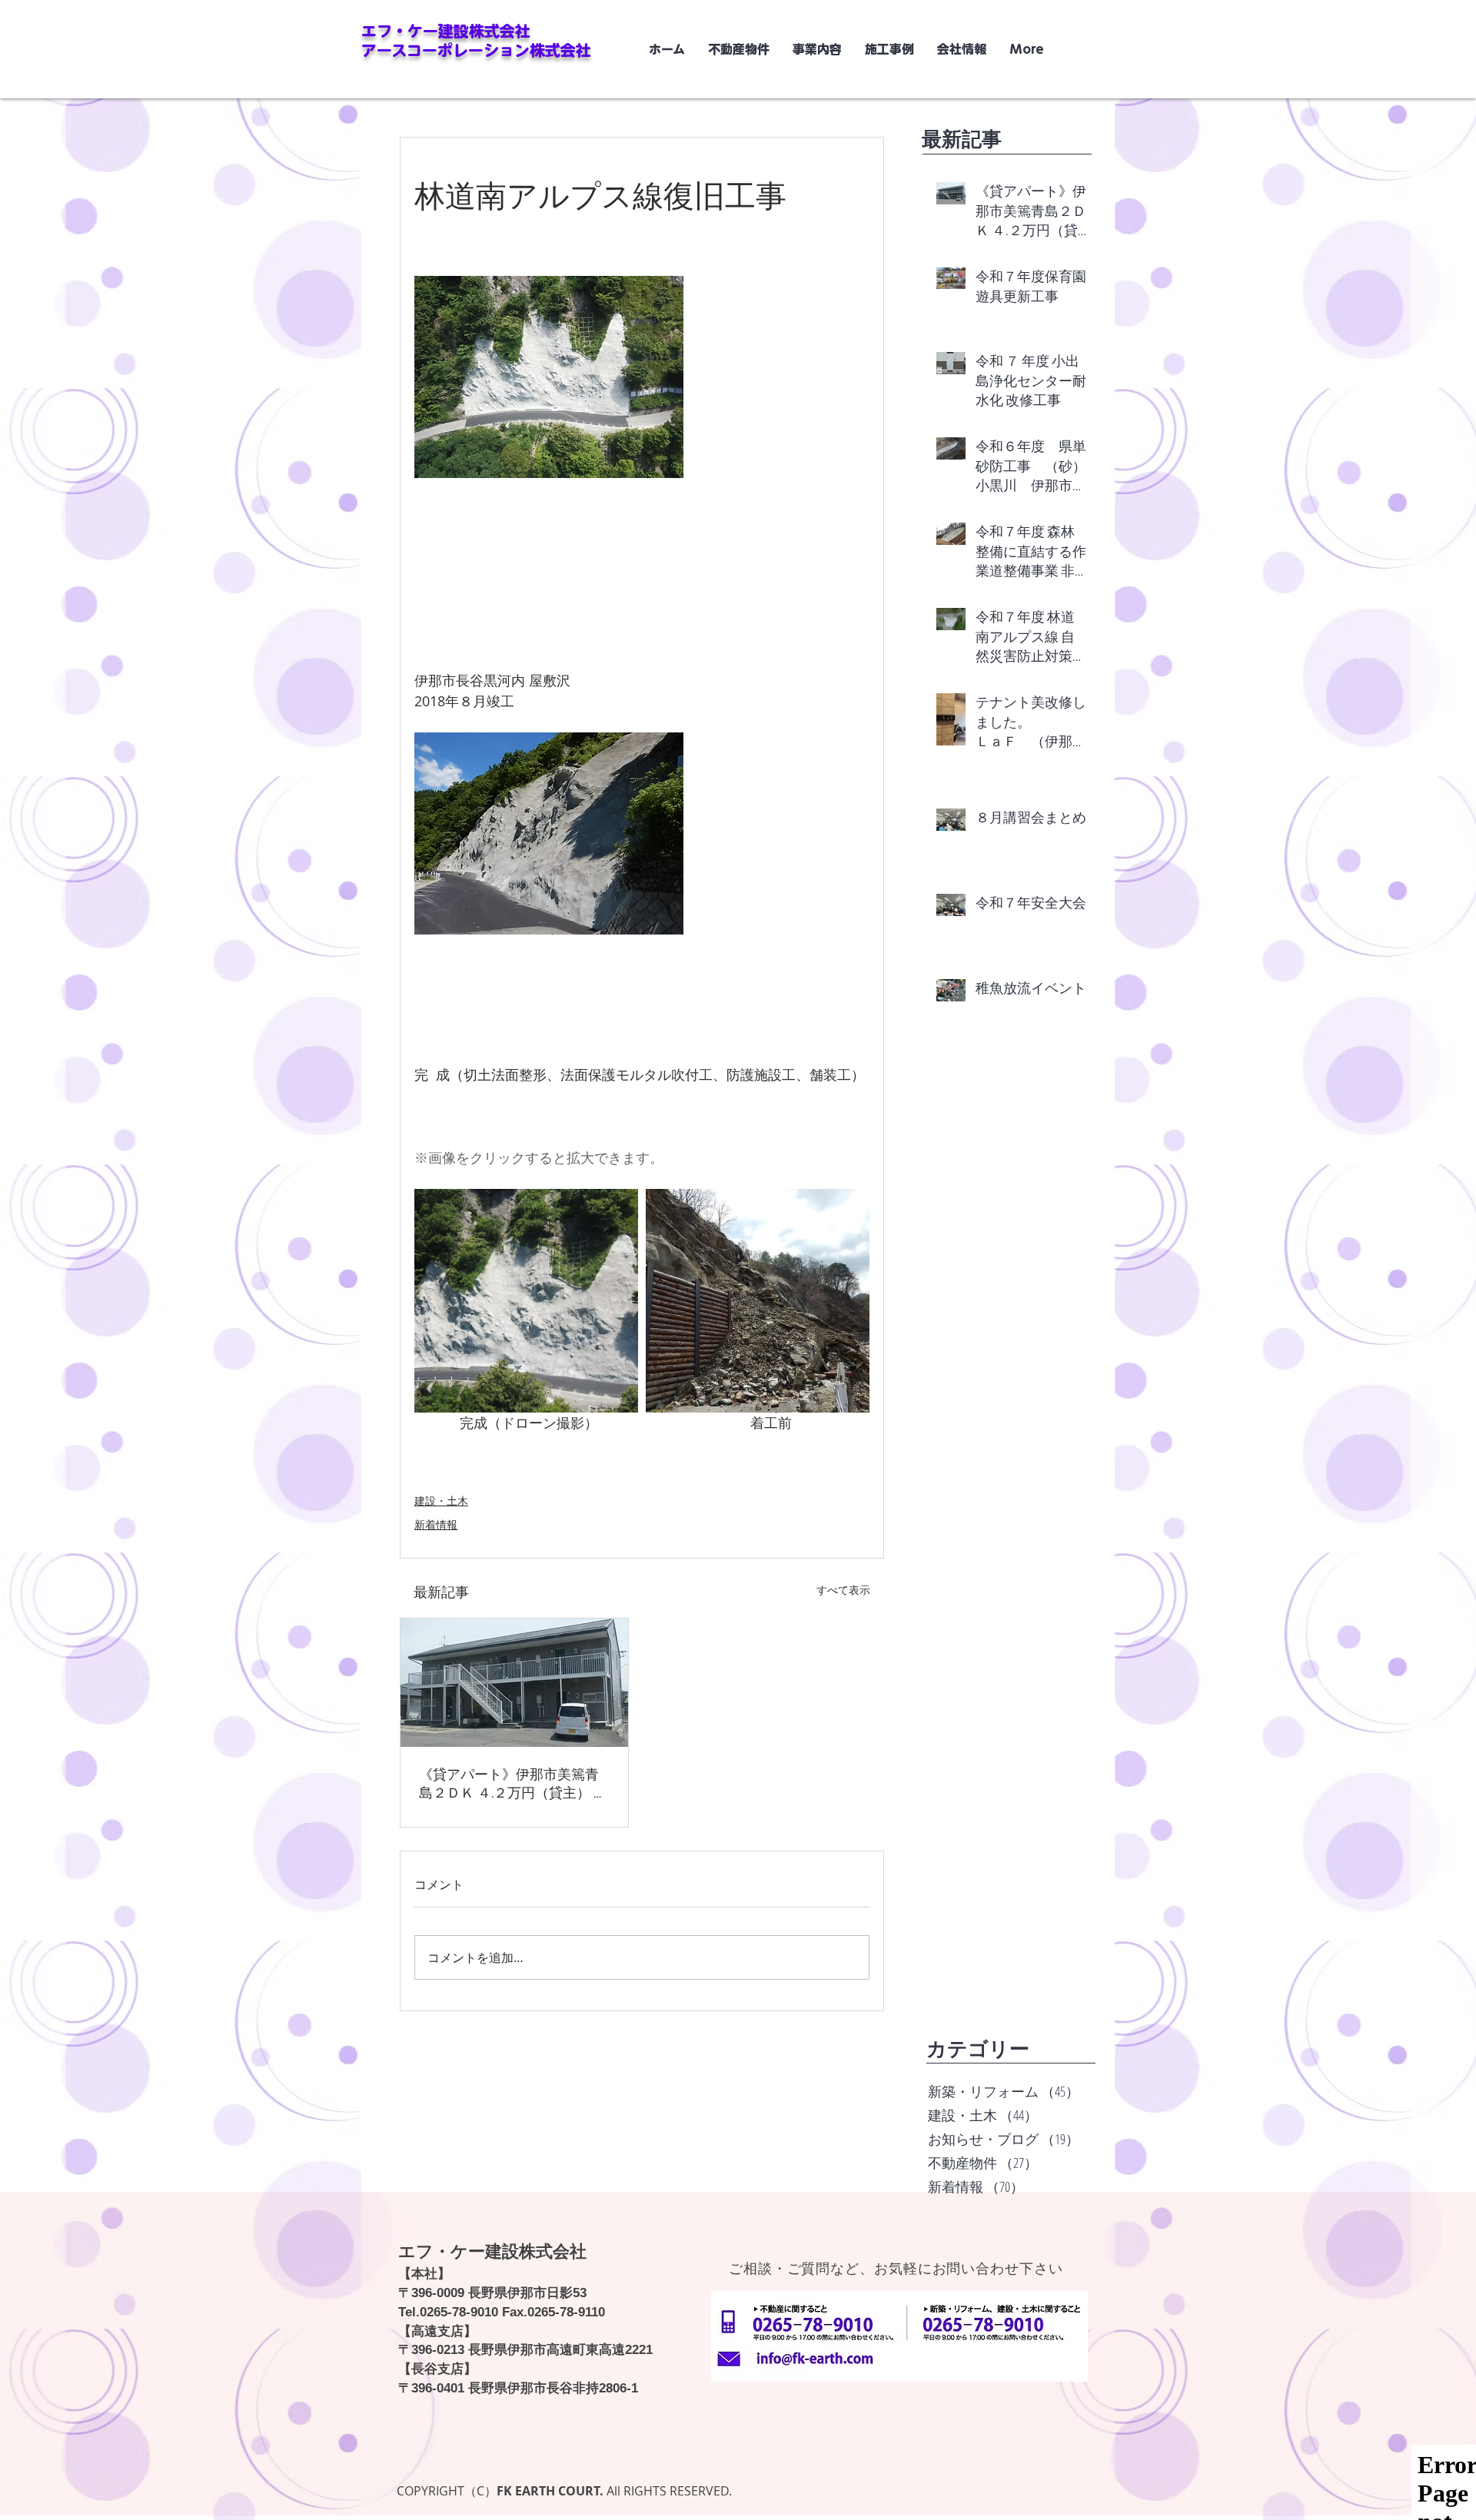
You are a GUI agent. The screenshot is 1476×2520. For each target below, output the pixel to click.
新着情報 (436, 1524)
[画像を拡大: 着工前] (758, 1301)
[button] (889, 49)
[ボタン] (819, 2359)
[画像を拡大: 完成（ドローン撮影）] (526, 1301)
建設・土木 (441, 1501)
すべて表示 (843, 1590)
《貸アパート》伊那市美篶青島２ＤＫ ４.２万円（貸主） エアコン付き (513, 1785)
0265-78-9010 (459, 2312)
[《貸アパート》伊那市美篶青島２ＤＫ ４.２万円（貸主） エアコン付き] (514, 1683)
